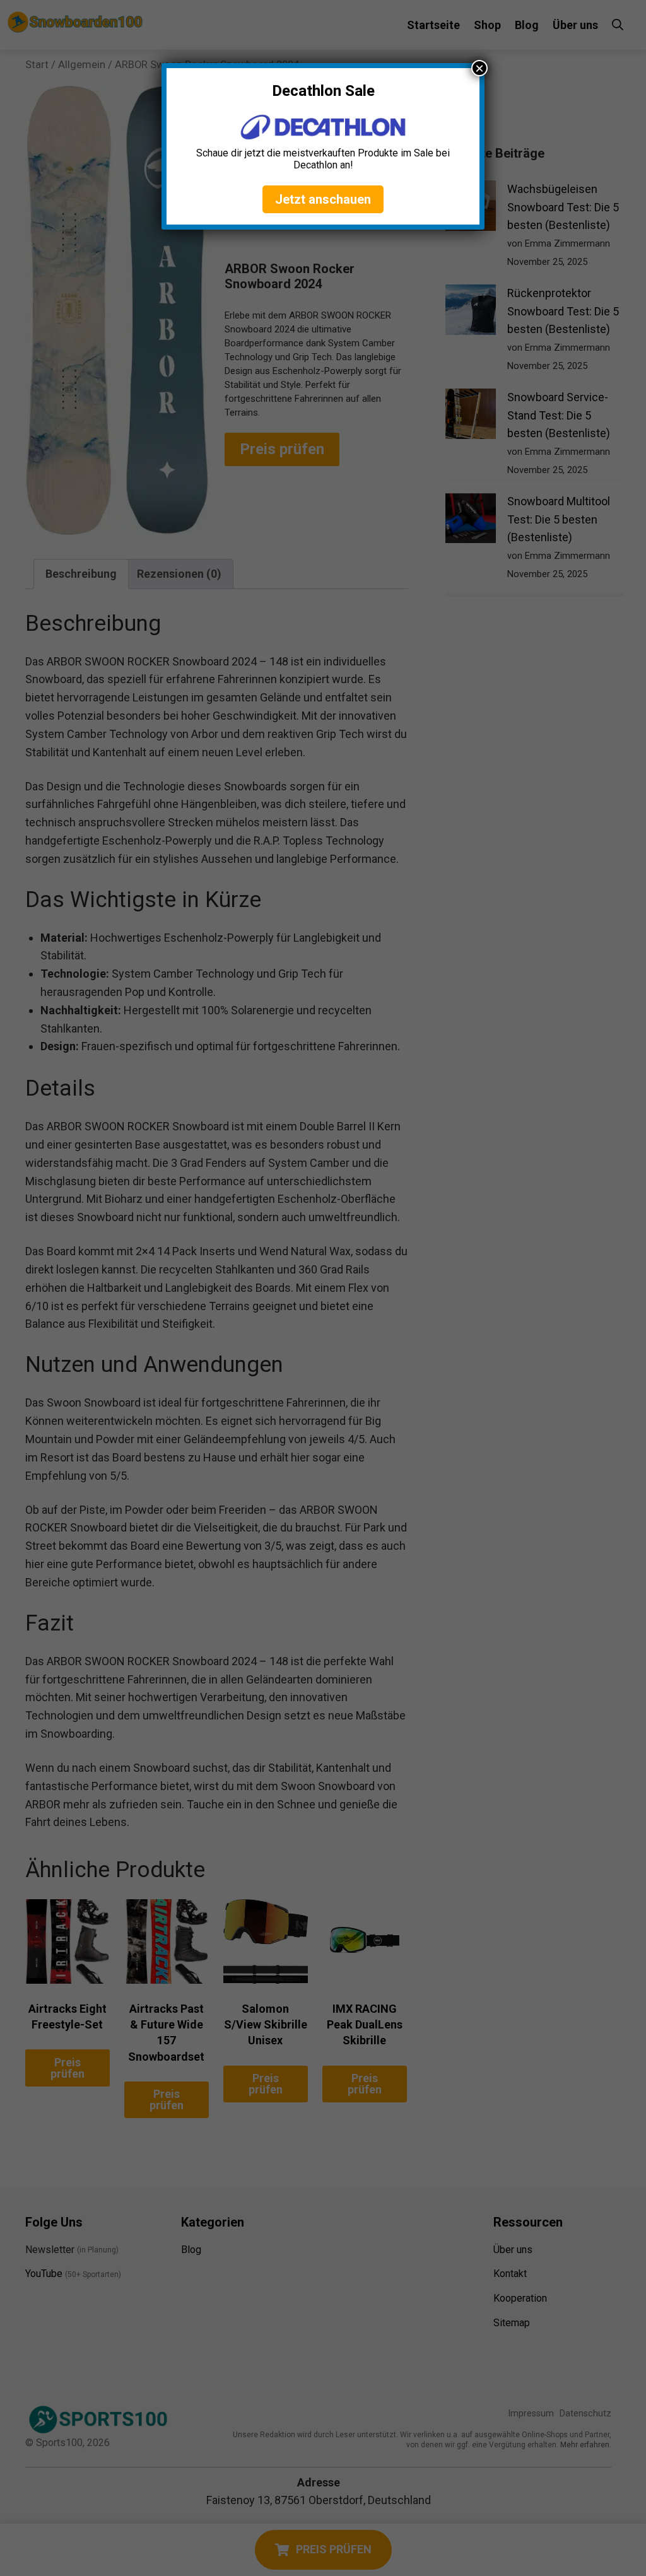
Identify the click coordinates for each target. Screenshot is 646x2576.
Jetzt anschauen (323, 199)
